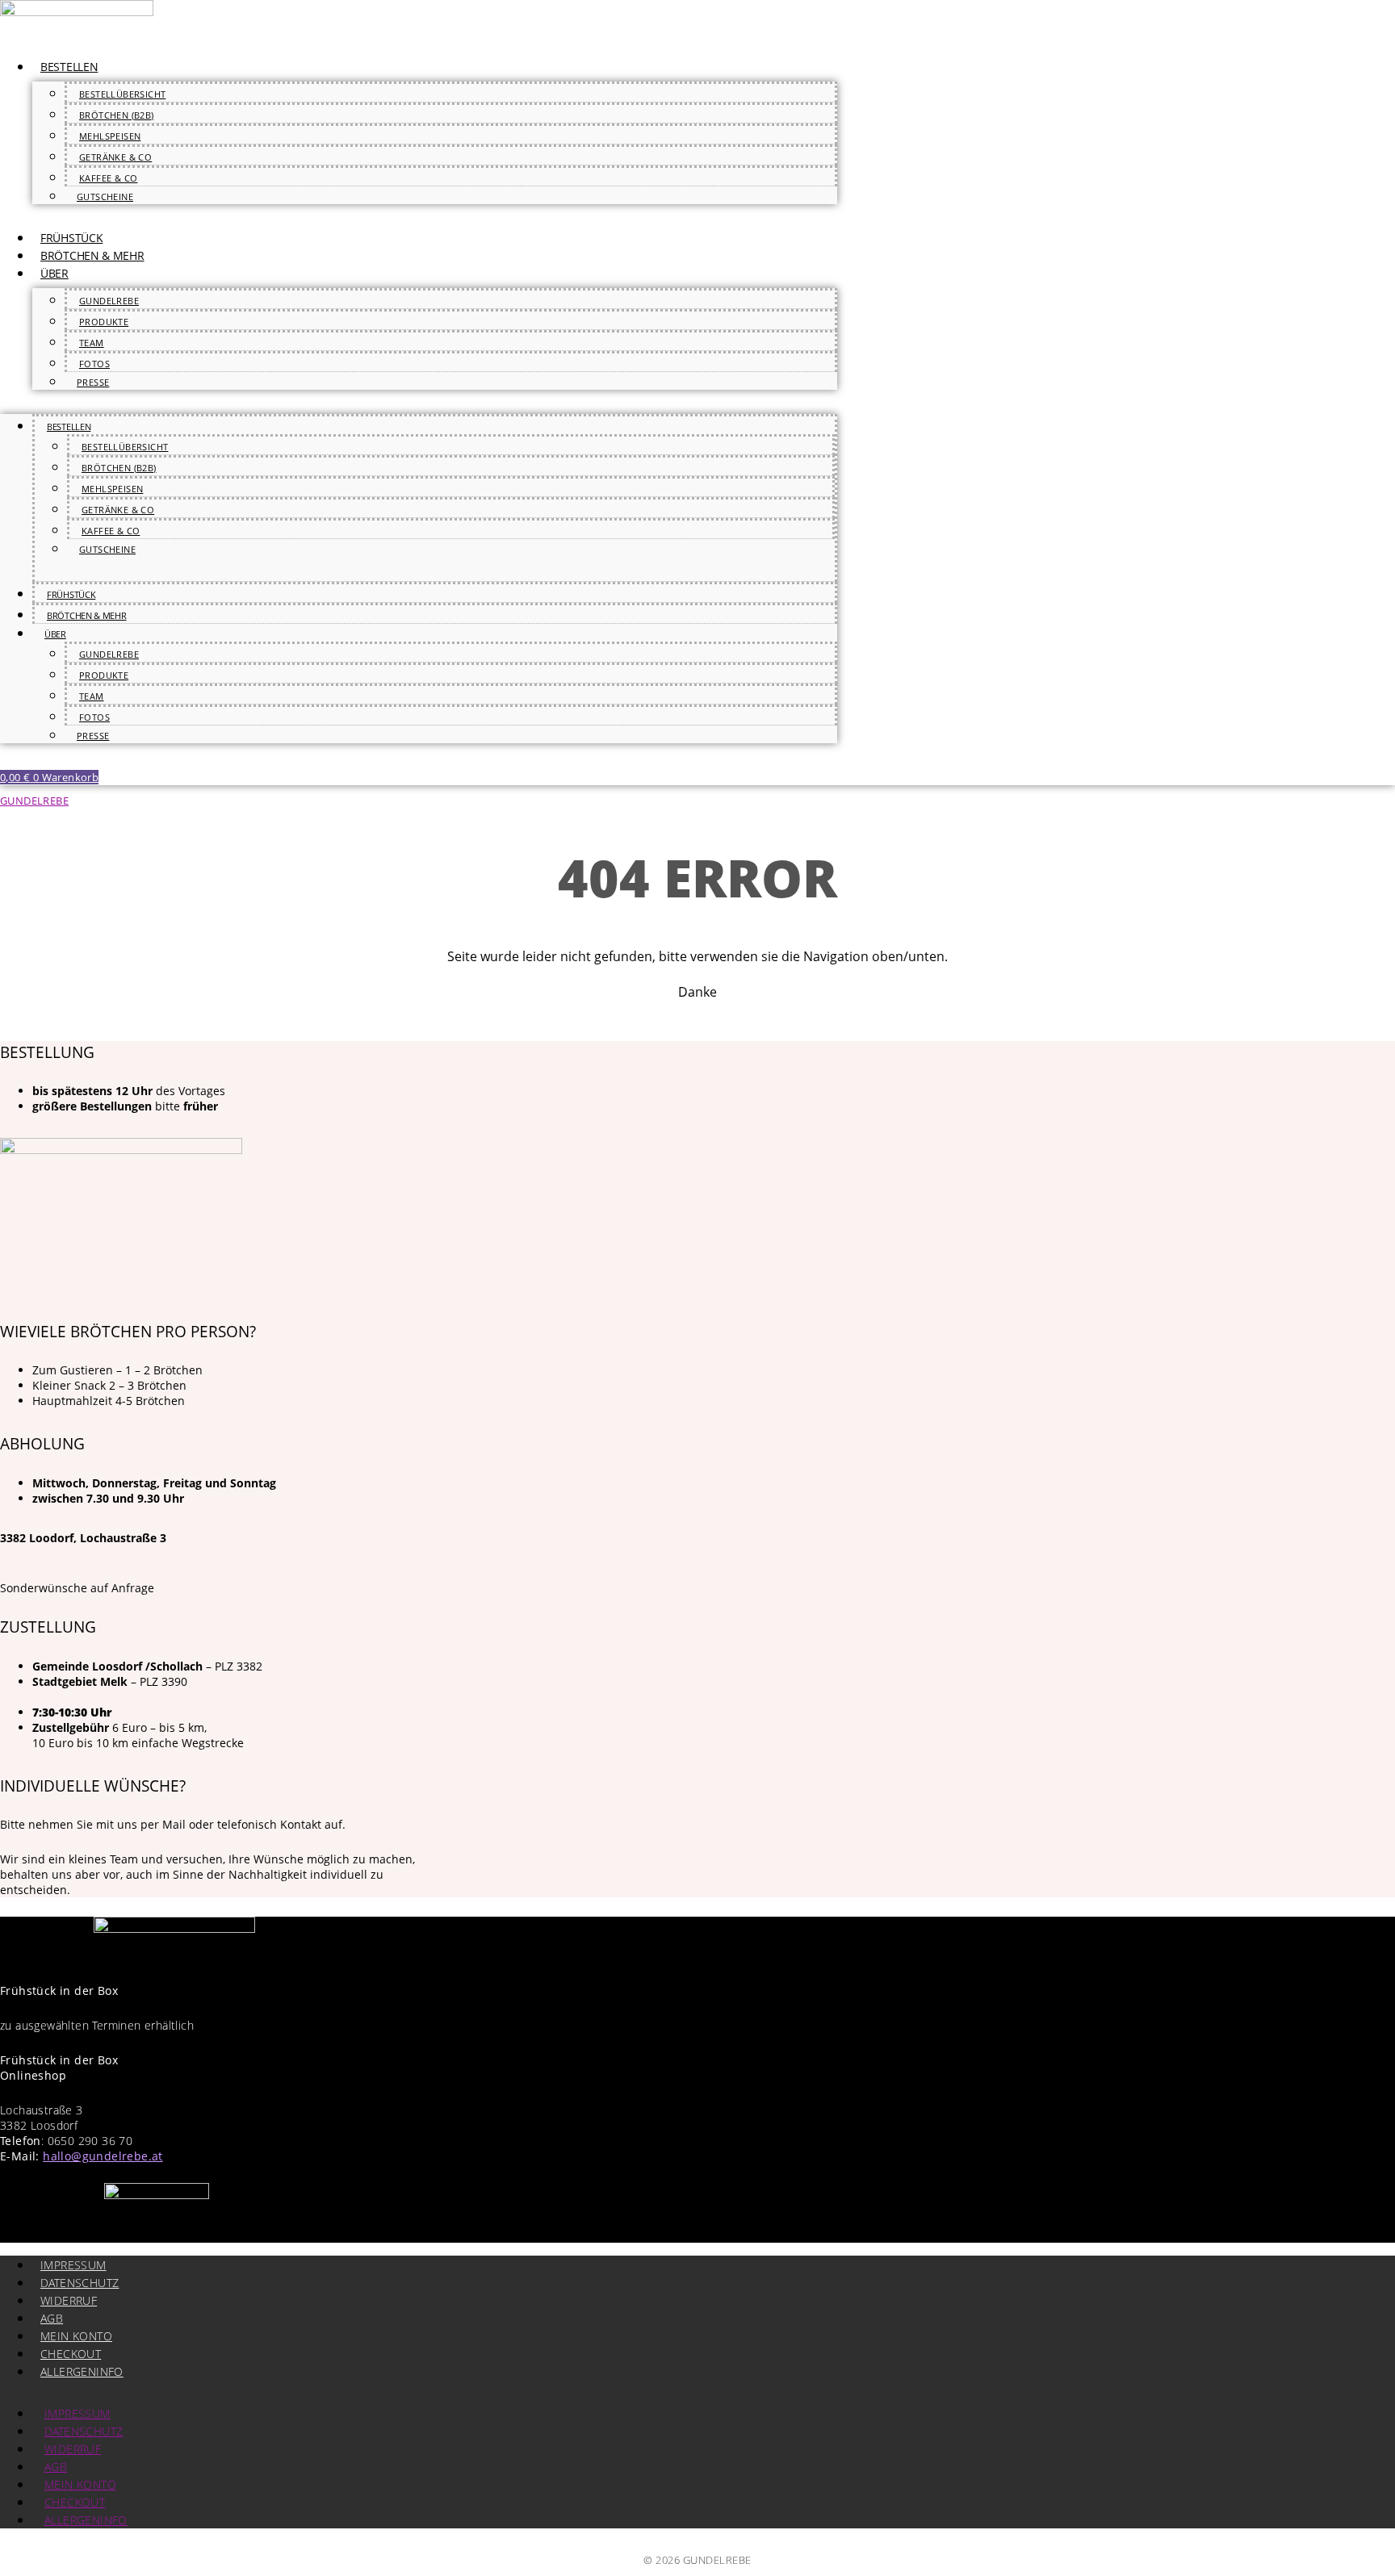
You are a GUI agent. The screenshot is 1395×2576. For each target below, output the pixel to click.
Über (54, 273)
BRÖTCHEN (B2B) (117, 115)
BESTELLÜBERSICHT (122, 94)
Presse (93, 382)
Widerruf (69, 2300)
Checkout (71, 2354)
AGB (52, 2318)
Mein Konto (76, 2336)
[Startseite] (77, 11)
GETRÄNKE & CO (115, 157)
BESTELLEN (69, 67)
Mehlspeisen (110, 136)
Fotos (94, 364)
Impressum (73, 2265)
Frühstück (71, 238)
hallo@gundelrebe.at (103, 2156)
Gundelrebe (109, 301)
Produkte (104, 322)
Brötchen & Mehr (92, 255)
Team (92, 343)
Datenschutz (80, 2283)
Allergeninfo (82, 2371)
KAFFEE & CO (108, 178)
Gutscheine (105, 197)
